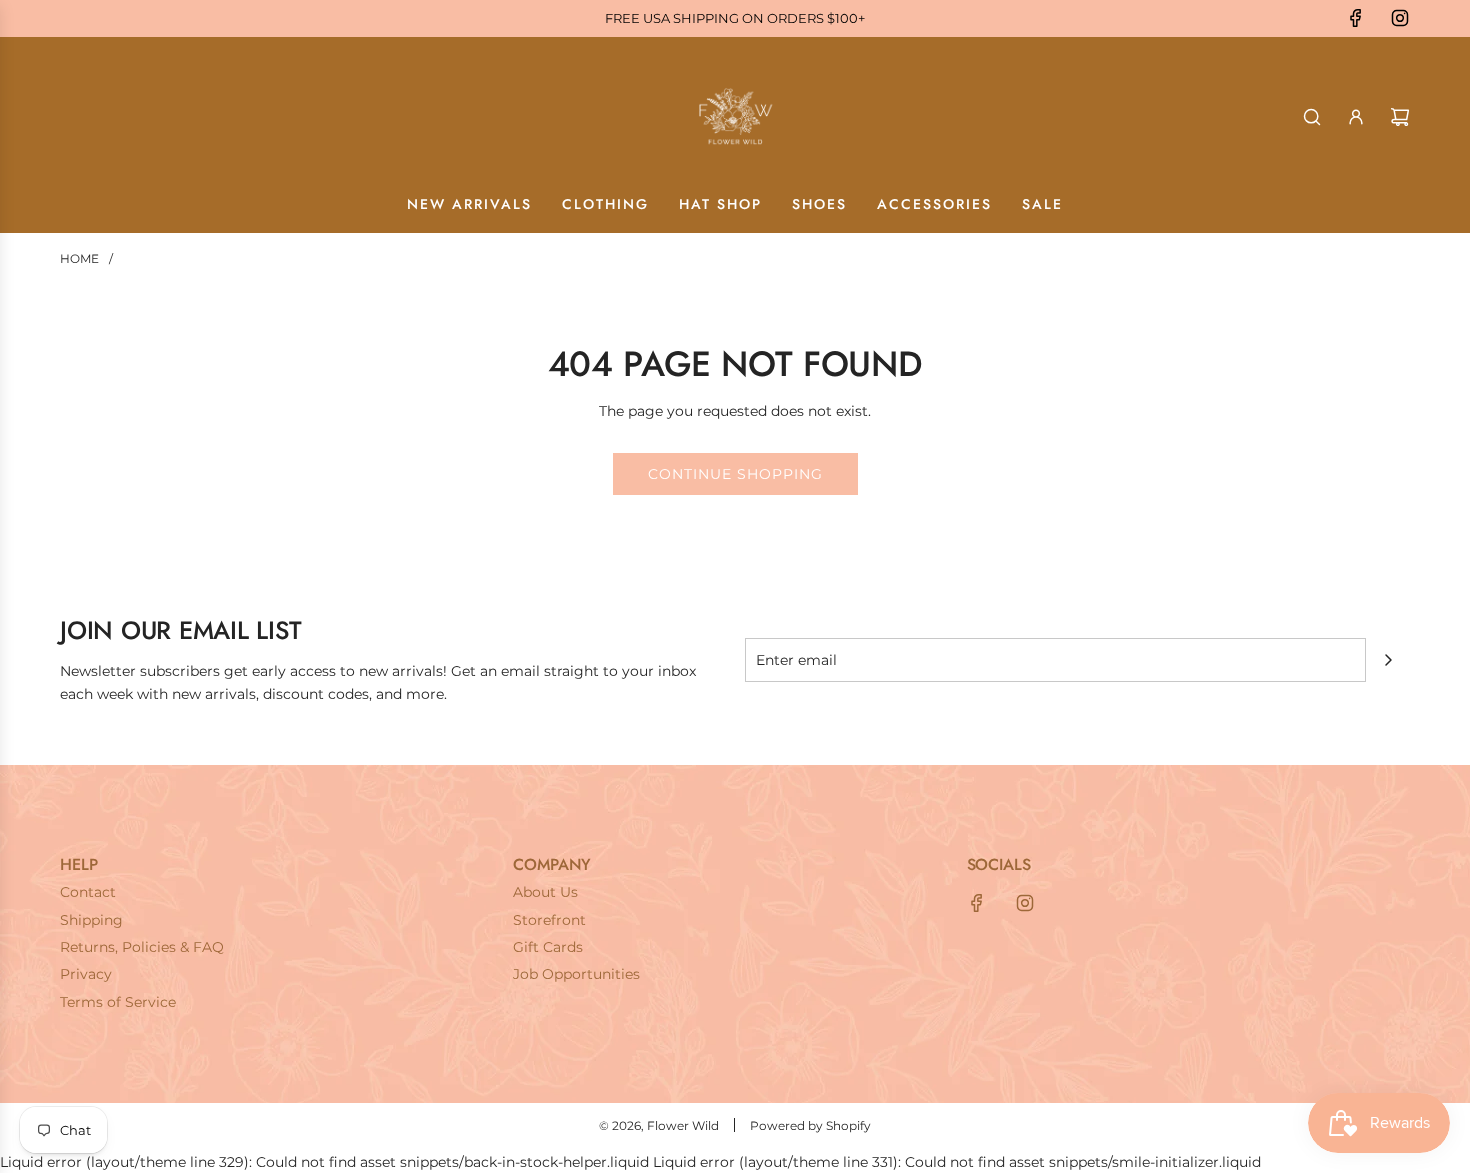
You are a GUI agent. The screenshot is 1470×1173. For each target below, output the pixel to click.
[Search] (1312, 117)
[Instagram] (1400, 18)
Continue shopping (735, 474)
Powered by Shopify (810, 1125)
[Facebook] (1356, 18)
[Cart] (1400, 117)
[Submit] (1388, 660)
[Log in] (1356, 117)
